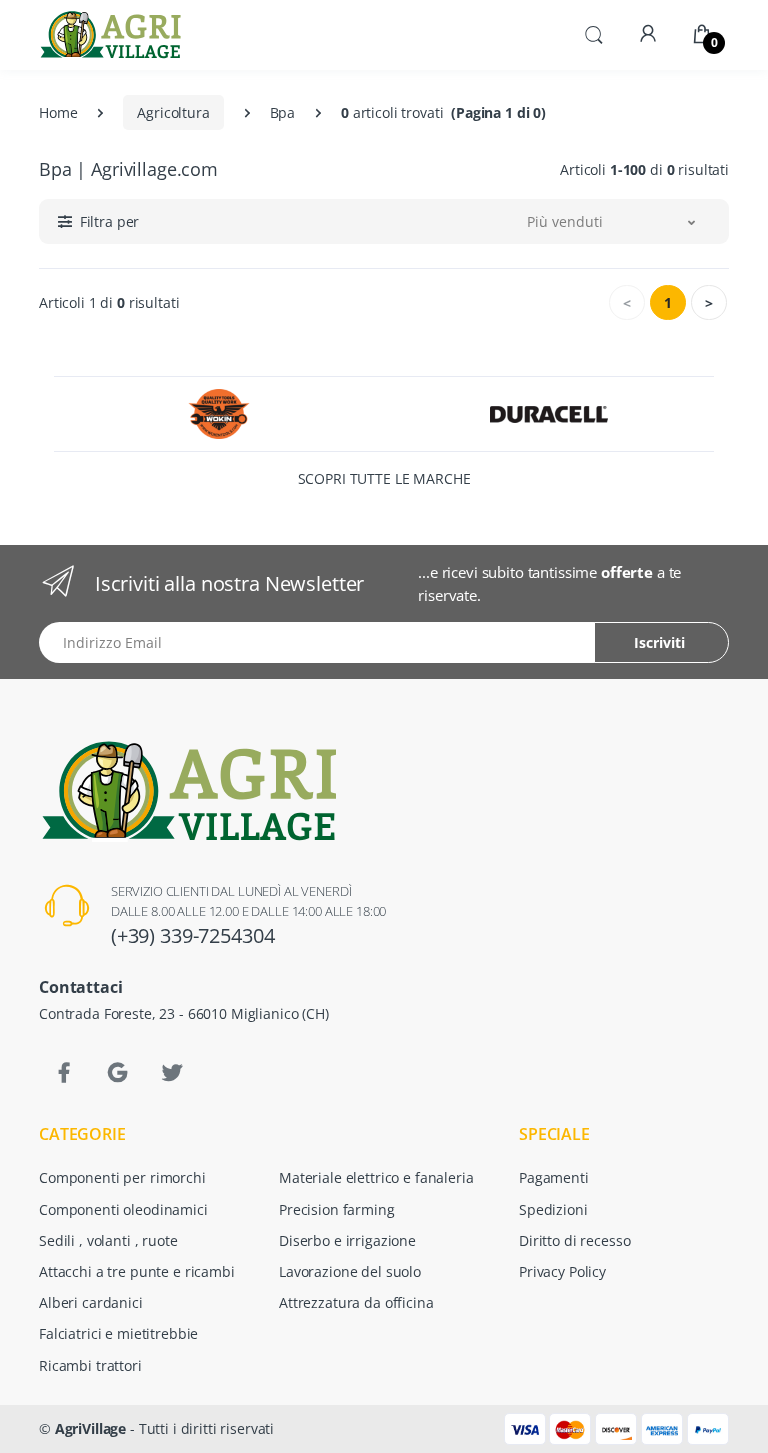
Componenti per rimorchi (122, 1177)
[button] (594, 33)
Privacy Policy (562, 1271)
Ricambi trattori (90, 1365)
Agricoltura (173, 112)
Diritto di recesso (574, 1240)
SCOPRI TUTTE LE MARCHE (384, 478)
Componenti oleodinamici (123, 1209)
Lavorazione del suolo (350, 1271)
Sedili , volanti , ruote (108, 1240)
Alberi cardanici (91, 1302)
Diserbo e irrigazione (347, 1240)
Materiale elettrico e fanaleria (376, 1177)
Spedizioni (553, 1209)
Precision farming (337, 1209)
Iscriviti (659, 642)
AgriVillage (90, 1428)
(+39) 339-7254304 (193, 935)
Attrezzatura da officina (356, 1302)
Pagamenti (554, 1177)
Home (58, 112)
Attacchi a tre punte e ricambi (137, 1271)
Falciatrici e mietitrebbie (118, 1333)
